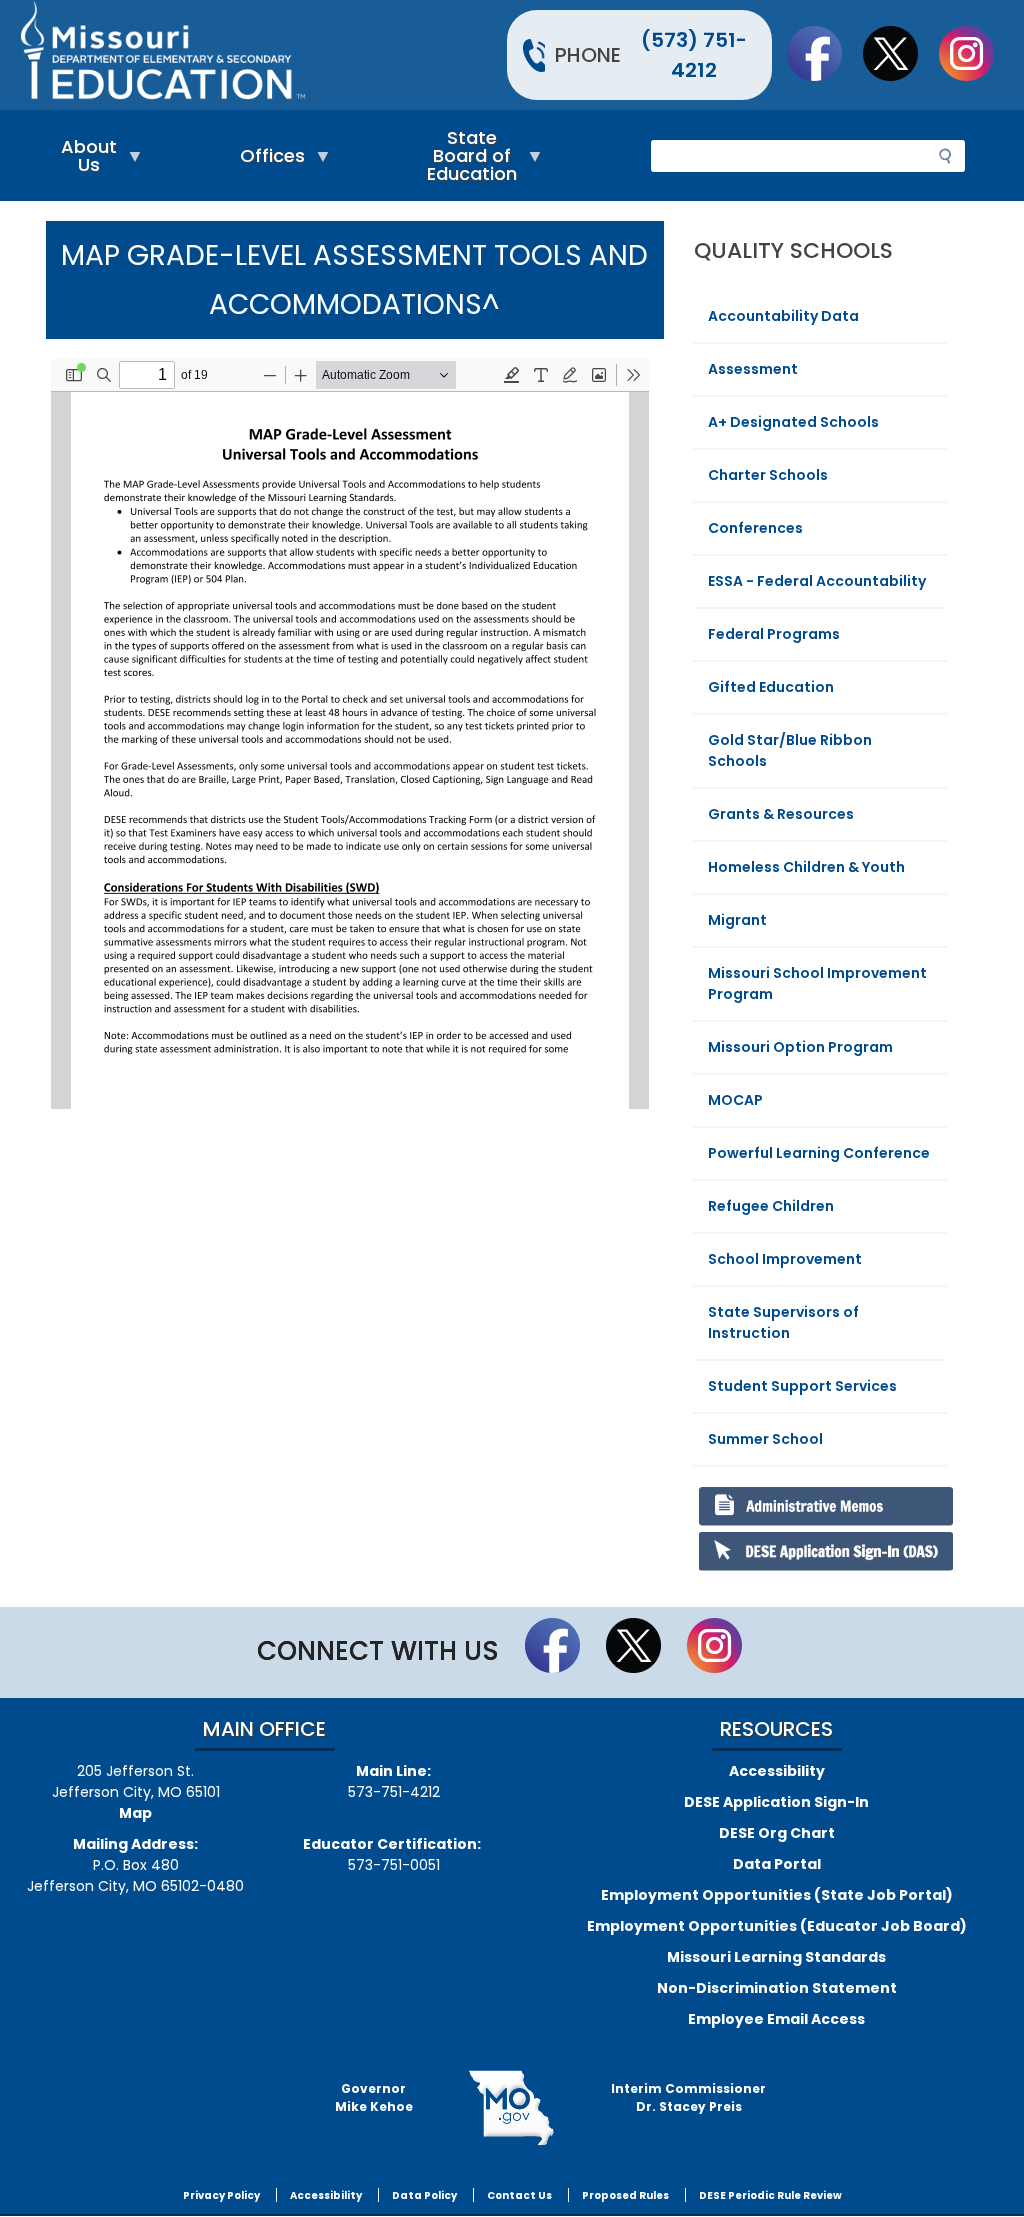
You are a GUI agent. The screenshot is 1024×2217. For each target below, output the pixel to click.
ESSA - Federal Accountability (817, 581)
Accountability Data (783, 316)
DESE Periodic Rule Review (770, 2195)
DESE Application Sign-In (776, 1802)
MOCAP (735, 1100)
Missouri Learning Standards (776, 1957)
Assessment (753, 369)
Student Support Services (802, 1386)
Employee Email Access (776, 2019)
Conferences (755, 528)
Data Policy (424, 2195)
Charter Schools (768, 475)
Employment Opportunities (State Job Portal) (777, 1895)
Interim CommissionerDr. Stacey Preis (688, 2097)
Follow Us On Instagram (976, 53)
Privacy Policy (221, 2195)
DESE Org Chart (777, 1833)
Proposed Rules (625, 2195)
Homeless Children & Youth (806, 867)
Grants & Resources (781, 814)
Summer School (765, 1439)
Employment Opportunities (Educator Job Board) (777, 1926)
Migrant (737, 920)
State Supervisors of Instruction (783, 1322)
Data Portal (777, 1864)
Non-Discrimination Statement (777, 1988)
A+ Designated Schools (793, 422)
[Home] (263, 55)
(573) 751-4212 (694, 55)
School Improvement (785, 1259)
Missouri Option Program (800, 1047)
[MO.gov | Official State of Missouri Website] (512, 2108)
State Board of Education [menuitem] (467, 160)
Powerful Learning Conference (819, 1153)
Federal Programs (774, 634)
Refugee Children (771, 1206)
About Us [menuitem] (84, 160)
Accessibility (777, 1771)
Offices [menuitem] (267, 160)
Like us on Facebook (824, 53)
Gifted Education (771, 687)
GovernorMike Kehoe (374, 2097)
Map (135, 1813)
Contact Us (519, 2195)
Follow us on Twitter (900, 53)
